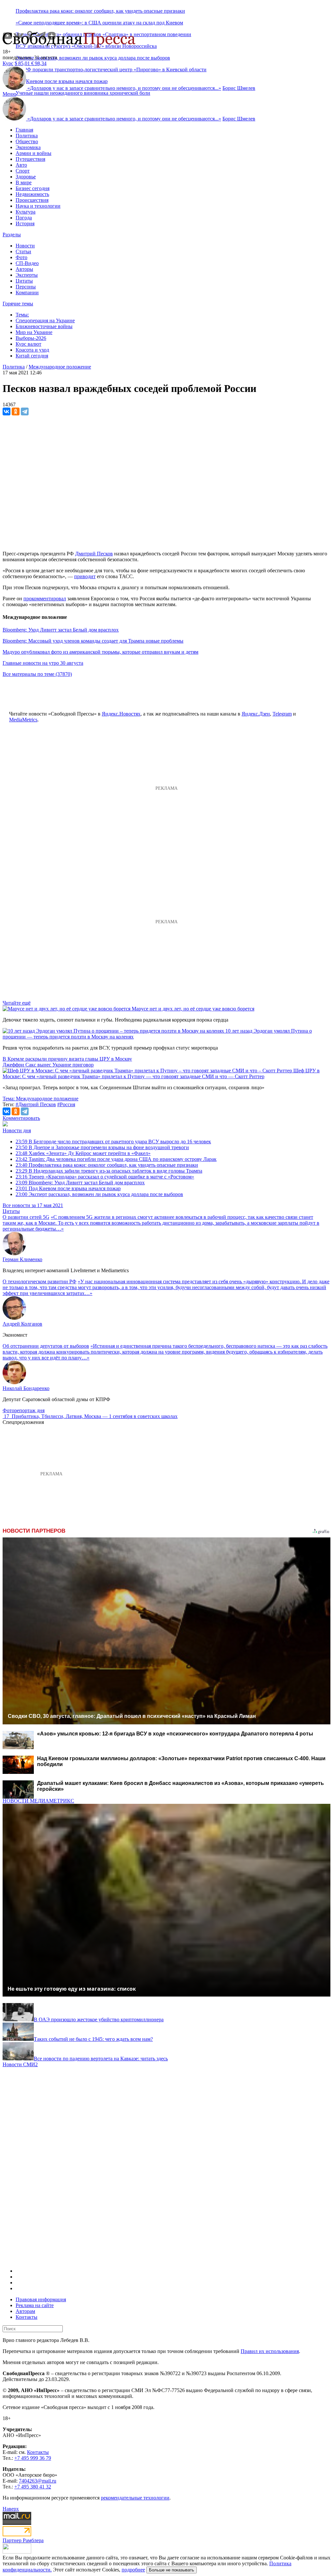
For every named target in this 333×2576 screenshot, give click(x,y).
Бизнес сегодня (33, 188)
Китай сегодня (32, 356)
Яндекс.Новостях (121, 714)
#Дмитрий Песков (36, 1104)
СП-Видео (27, 263)
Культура (26, 212)
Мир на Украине (34, 332)
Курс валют (28, 344)
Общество (27, 141)
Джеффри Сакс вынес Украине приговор (48, 1065)
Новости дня (17, 1130)
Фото (21, 257)
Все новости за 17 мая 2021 (33, 1205)
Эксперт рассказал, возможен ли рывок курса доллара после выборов (93, 58)
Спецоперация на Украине (45, 320)
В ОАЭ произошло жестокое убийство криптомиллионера (99, 2019)
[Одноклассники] (16, 411)
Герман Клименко (22, 1259)
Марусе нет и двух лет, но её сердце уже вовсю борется (193, 1009)
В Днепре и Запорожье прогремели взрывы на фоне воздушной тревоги (102, 1147)
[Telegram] (25, 411)
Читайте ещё (17, 1003)
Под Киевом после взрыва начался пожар (68, 1188)
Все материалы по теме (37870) (37, 674)
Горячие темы (18, 304)
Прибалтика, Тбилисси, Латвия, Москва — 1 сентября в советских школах (95, 1416)
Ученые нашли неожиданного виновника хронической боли (83, 93)
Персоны (26, 287)
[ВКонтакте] (7, 411)
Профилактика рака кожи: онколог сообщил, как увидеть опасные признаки (100, 11)
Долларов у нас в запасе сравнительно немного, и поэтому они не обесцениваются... (124, 88)
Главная (24, 130)
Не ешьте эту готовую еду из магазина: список (72, 1989)
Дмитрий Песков (94, 554)
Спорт (23, 171)
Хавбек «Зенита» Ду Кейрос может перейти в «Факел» (83, 1153)
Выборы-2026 (31, 338)
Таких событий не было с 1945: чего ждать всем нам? (93, 2039)
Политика (27, 136)
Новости (25, 246)
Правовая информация (41, 2299)
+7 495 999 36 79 (33, 2458)
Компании (27, 292)
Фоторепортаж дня (24, 1410)
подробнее (133, 2570)
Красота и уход (32, 350)
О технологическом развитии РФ (40, 1281)
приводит (85, 576)
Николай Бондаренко (26, 1388)
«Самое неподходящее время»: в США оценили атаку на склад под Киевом (99, 23)
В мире (24, 182)
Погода (24, 218)
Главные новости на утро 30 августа (43, 663)
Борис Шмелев (239, 88)
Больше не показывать (172, 2570)
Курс (8, 63)
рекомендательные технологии (135, 2498)
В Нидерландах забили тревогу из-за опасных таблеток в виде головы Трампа (109, 1171)
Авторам (25, 2311)
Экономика (28, 147)
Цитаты (24, 281)
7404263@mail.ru (38, 2481)
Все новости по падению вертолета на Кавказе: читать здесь (101, 2059)
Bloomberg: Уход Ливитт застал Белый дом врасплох (61, 630)
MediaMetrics (23, 720)
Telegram (282, 714)
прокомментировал (45, 599)
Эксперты (27, 275)
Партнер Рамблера (23, 2540)
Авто (21, 165)
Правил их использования (270, 2351)
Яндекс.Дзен (256, 714)
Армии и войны (33, 153)
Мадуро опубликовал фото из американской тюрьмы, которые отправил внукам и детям (100, 652)
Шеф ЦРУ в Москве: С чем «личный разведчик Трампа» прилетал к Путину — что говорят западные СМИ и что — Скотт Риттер (161, 1073)
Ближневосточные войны (44, 326)
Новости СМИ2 (20, 2064)
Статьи (23, 251)
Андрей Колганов (22, 1324)
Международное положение (60, 367)
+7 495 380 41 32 (33, 2487)
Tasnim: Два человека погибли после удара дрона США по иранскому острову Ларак (116, 1159)
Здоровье (26, 177)
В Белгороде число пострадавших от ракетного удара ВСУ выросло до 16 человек (113, 1142)
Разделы (12, 235)
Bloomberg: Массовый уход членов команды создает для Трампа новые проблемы (93, 641)
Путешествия (30, 159)
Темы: (22, 315)
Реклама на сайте (35, 2305)
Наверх (11, 2509)
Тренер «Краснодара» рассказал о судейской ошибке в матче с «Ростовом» (105, 1177)
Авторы (24, 269)
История (25, 223)
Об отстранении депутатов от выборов (46, 1346)
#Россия (66, 1104)
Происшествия (32, 200)
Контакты (27, 2317)
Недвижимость (32, 194)
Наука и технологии (38, 206)
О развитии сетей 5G (26, 1217)
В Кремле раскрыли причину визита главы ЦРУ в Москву (67, 1059)
